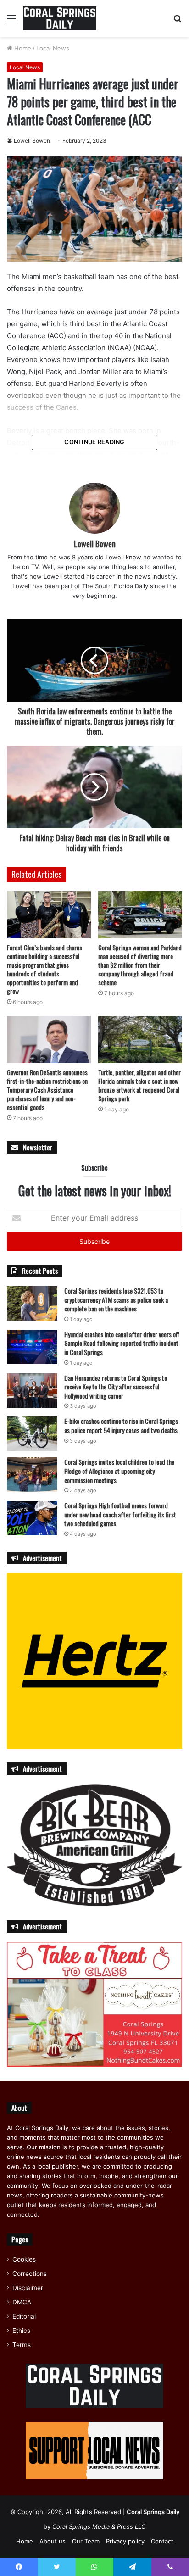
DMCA (22, 2302)
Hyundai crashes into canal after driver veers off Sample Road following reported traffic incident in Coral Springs (122, 1343)
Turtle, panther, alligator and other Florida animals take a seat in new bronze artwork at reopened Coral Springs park (139, 1085)
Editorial (24, 2316)
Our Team (86, 2541)
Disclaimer (28, 2288)
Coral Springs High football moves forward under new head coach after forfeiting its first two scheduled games (120, 1514)
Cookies (24, 2259)
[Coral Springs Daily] (60, 18)
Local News (53, 48)
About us (53, 2541)
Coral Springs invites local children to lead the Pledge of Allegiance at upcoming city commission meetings (119, 1471)
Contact (162, 2541)
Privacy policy (125, 2541)
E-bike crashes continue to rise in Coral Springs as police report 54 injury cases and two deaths (121, 1425)
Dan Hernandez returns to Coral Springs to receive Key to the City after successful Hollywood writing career (116, 1387)
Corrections (30, 2274)
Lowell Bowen (32, 141)
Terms (22, 2345)
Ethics (21, 2331)
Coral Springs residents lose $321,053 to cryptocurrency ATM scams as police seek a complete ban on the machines (116, 1299)
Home (22, 48)
